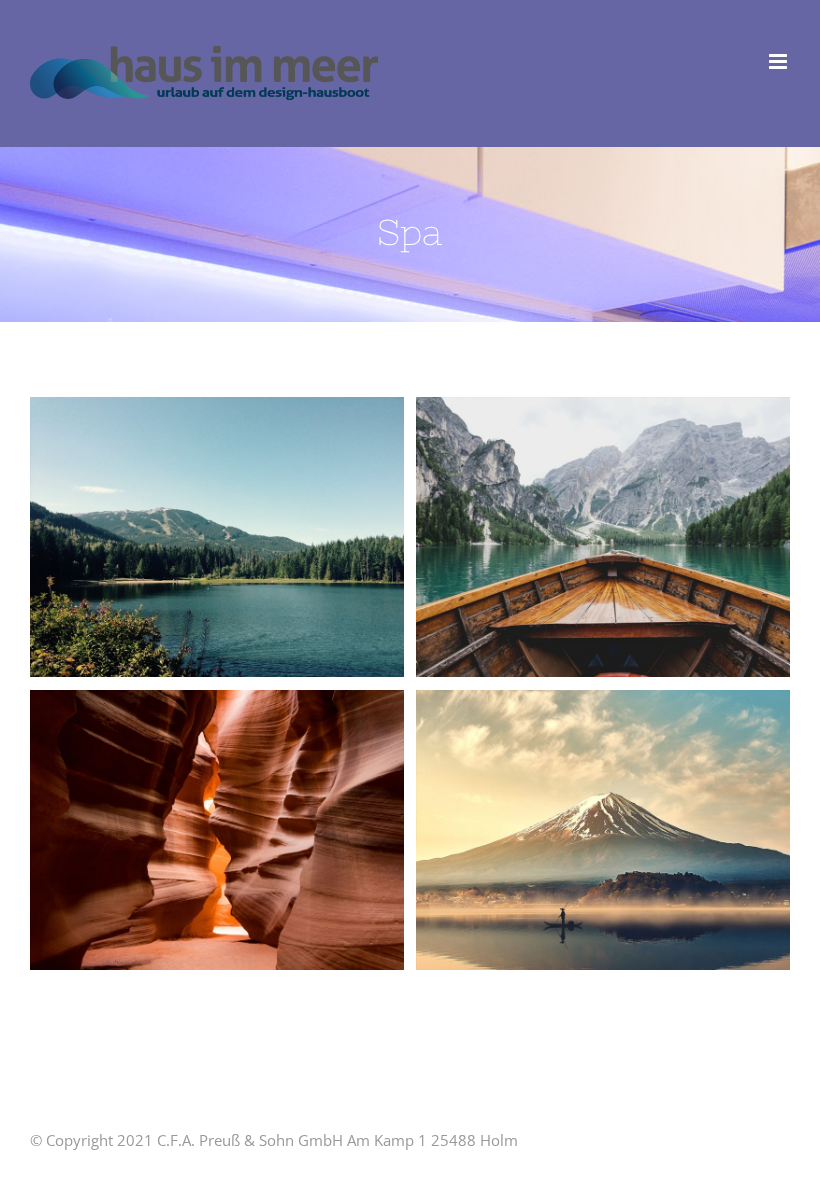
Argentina (181, 537)
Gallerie (254, 537)
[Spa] (217, 537)
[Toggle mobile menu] (779, 61)
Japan (567, 830)
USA (181, 830)
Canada (567, 537)
